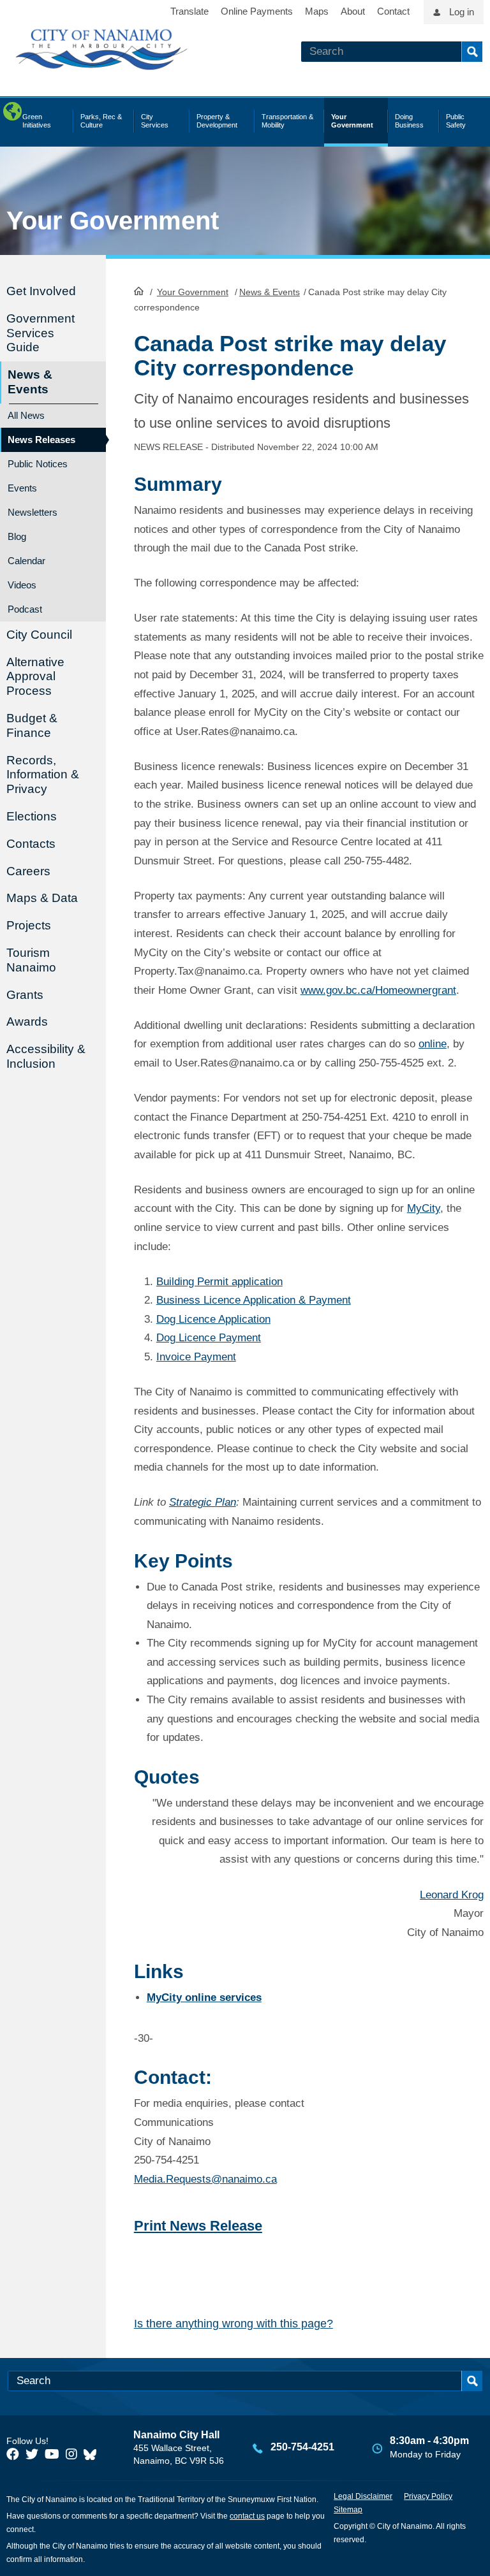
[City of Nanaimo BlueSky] (93, 2454)
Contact (393, 11)
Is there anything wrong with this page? (234, 2324)
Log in (462, 12)
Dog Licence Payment (209, 1338)
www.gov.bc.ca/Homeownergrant (378, 990)
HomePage (139, 291)
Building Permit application (219, 1282)
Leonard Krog (452, 1895)
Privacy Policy (428, 2496)
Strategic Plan (203, 1502)
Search (472, 52)
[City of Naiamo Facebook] (13, 2454)
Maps (317, 11)
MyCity (424, 1208)
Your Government (193, 292)
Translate (189, 11)
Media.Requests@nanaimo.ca (205, 2179)
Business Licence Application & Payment (254, 1300)
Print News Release (198, 2226)
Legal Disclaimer (363, 2496)
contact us (247, 2516)
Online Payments (257, 11)
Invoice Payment (196, 1357)
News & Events (270, 292)
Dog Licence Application (213, 1319)
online (433, 1044)
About (353, 11)
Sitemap (348, 2510)
